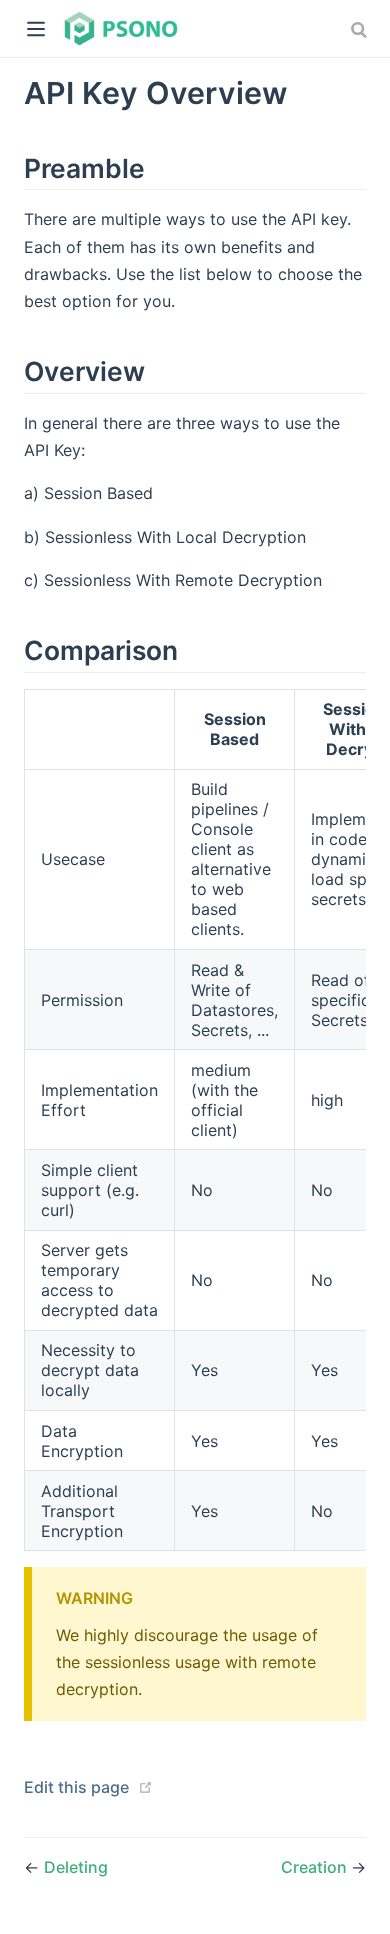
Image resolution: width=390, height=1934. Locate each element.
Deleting (76, 1867)
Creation (316, 1867)
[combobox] (361, 30)
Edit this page (76, 1787)
